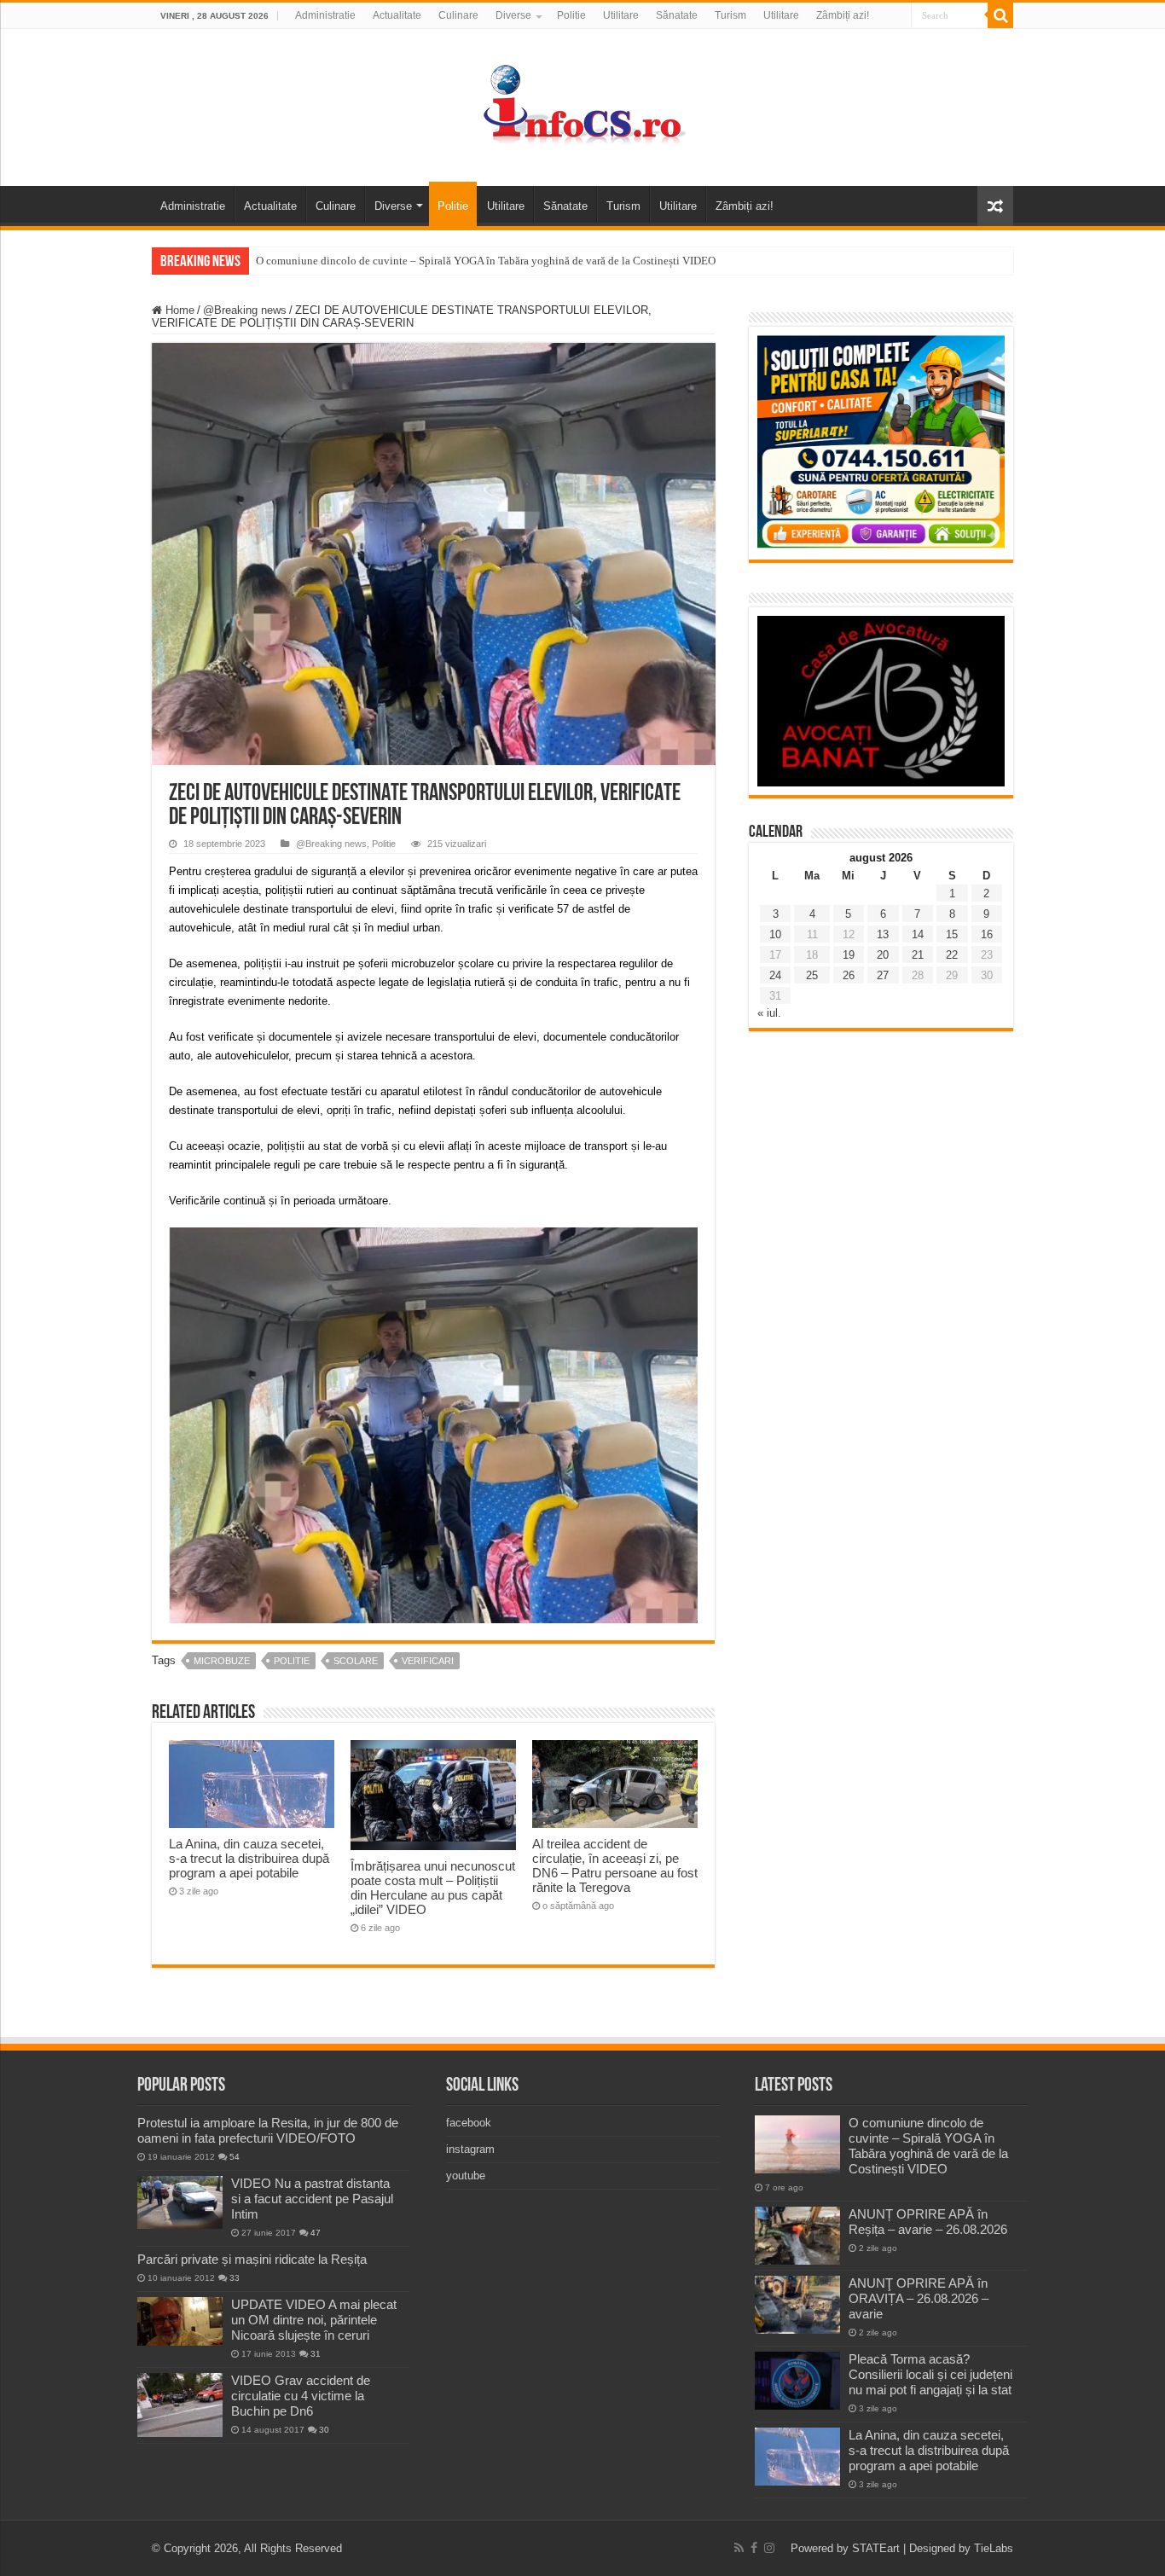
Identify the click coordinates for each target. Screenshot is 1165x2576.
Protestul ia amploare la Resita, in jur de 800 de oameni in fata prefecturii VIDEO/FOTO (268, 2130)
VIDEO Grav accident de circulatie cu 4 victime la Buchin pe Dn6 (301, 2396)
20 (883, 955)
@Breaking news (245, 310)
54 (235, 2157)
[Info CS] (582, 104)
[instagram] (769, 2548)
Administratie (325, 15)
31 (316, 2354)
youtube (466, 2176)
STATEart (876, 2548)
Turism (730, 15)
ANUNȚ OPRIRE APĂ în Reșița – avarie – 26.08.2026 (928, 2222)
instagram (470, 2149)
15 (952, 934)
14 (918, 934)
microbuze (222, 1661)
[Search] (1000, 15)
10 (775, 934)
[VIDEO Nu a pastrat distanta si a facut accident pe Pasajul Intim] (180, 2202)
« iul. (769, 1013)
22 (952, 955)
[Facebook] (754, 2548)
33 (235, 2278)
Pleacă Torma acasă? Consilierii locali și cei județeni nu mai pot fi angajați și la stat (930, 2374)
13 (883, 934)
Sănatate (677, 15)
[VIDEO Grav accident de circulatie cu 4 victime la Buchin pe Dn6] (180, 2405)
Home (178, 310)
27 (883, 975)
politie (292, 1661)
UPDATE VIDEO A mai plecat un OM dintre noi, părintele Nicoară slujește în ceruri (314, 2320)
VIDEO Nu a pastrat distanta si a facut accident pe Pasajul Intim (312, 2199)
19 (849, 955)
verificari (428, 1661)
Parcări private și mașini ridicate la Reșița (252, 2259)
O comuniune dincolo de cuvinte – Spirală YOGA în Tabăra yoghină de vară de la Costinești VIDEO (486, 261)
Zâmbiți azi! (843, 15)
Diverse (513, 15)
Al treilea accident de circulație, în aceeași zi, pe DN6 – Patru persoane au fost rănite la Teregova (615, 1865)
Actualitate (397, 15)
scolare (356, 1661)
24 (775, 975)
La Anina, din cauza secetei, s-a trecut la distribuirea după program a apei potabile (249, 1858)
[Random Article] (995, 206)
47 (316, 2233)
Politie (571, 15)
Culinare (458, 15)
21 (918, 955)
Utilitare (621, 15)
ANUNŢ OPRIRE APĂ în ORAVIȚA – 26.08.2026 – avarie (919, 2298)
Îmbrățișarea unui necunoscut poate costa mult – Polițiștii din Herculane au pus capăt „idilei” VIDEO (433, 1888)
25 (812, 975)
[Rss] (739, 2548)
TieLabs (994, 2548)
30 (324, 2430)
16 (987, 934)
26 (849, 975)
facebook (469, 2123)
